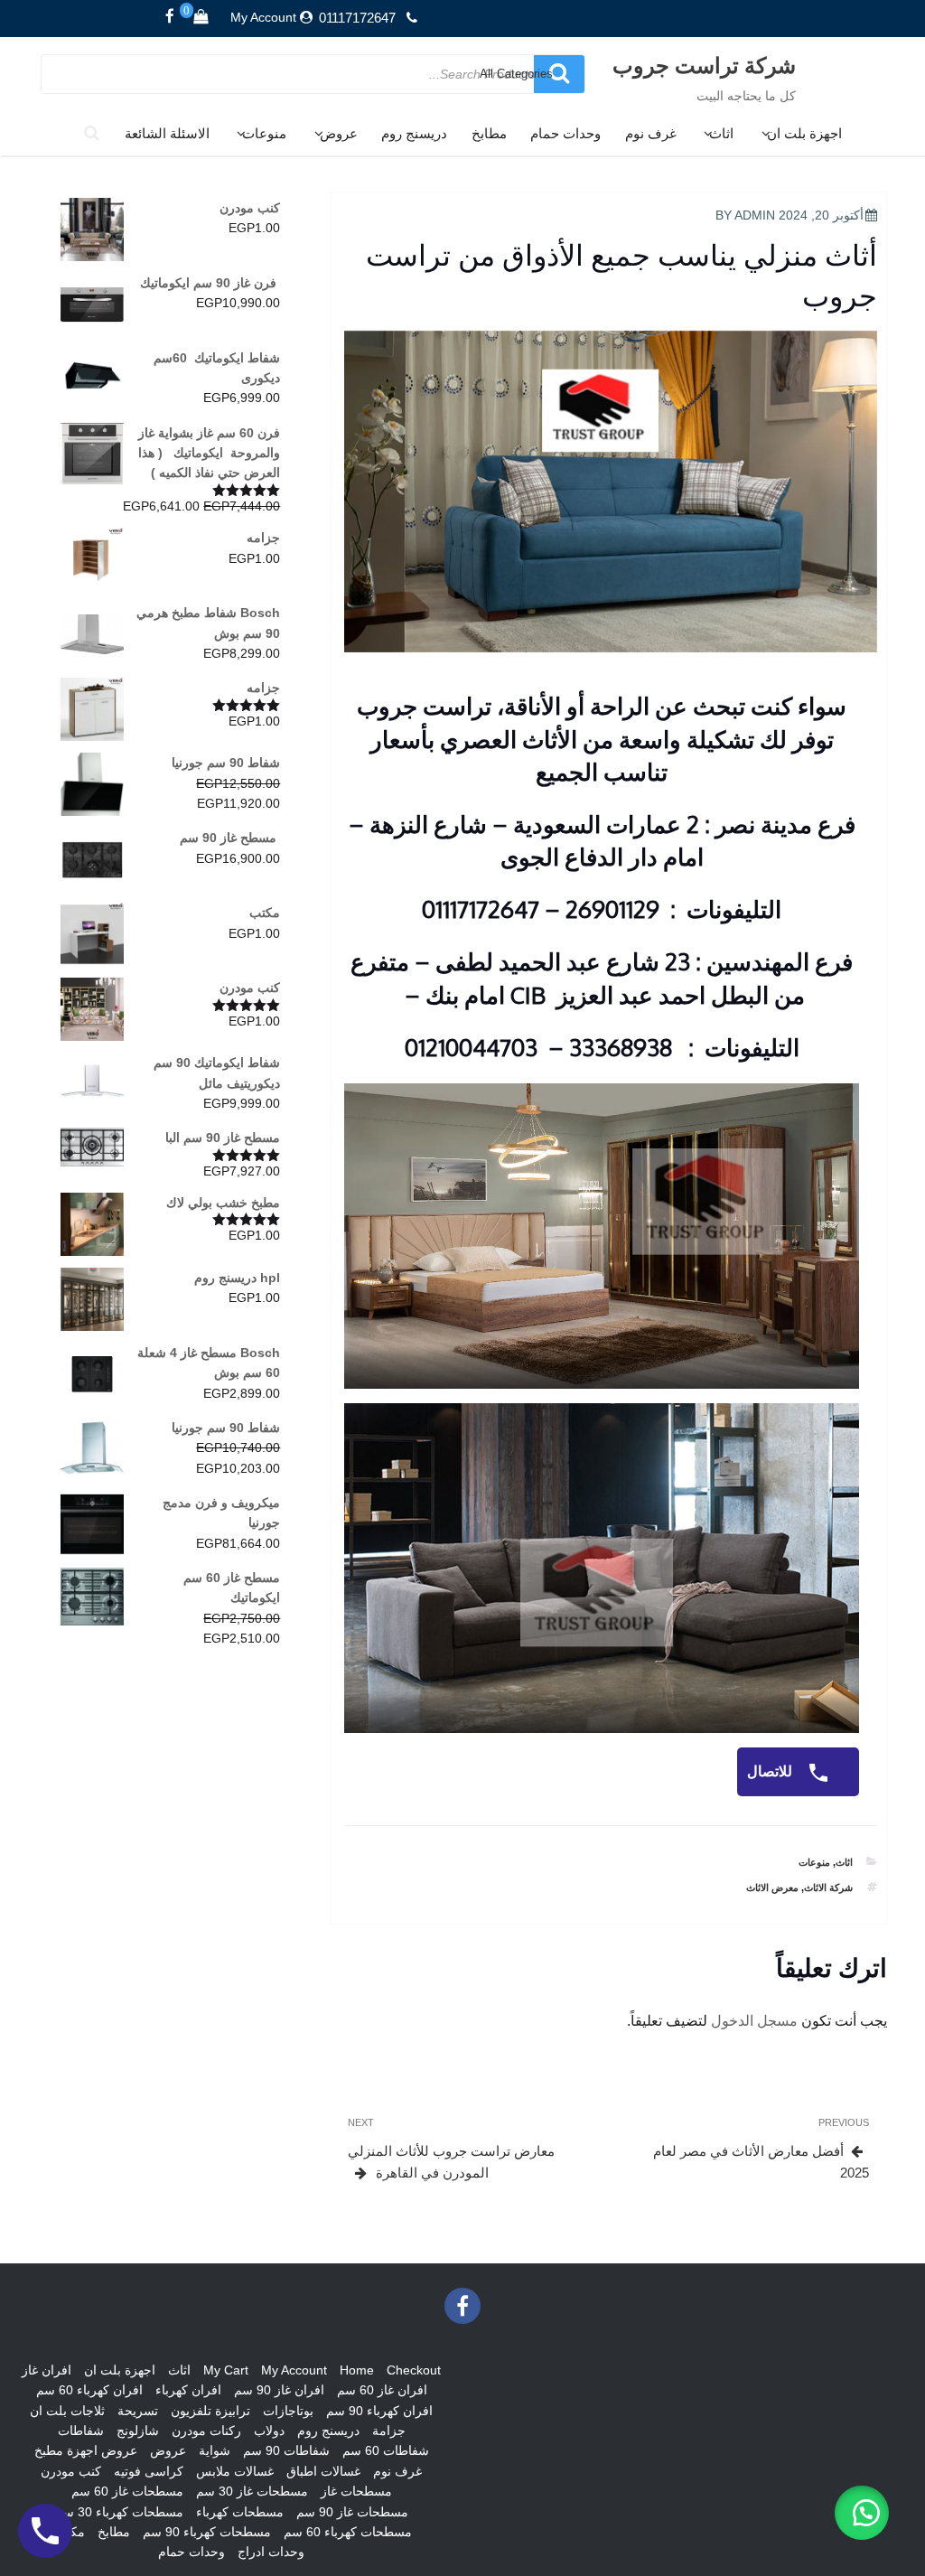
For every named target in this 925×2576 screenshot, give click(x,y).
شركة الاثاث (828, 1888)
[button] (862, 2513)
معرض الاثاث (772, 1888)
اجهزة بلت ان (804, 133)
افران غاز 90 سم (279, 2390)
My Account (263, 17)
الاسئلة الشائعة (167, 133)
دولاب (269, 2431)
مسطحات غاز (356, 2491)
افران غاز (47, 2370)
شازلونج (138, 2431)
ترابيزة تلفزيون (210, 2411)
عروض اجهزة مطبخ (86, 2450)
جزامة (389, 2431)
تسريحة (138, 2411)
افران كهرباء (188, 2390)
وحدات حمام (565, 133)
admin (755, 215)
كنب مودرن (71, 2471)
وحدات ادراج (271, 2552)
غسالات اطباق (323, 2471)
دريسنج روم (414, 133)
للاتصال (771, 1771)
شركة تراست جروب (704, 65)
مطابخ (489, 133)
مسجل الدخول (754, 2021)
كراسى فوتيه (149, 2471)
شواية (215, 2450)
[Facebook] (170, 17)
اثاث (721, 133)
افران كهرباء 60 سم (89, 2390)
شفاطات (81, 2431)
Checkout (414, 2370)
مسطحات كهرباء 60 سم (348, 2532)
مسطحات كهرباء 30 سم (119, 2512)
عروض (339, 133)
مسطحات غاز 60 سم (127, 2491)
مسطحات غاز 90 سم (352, 2512)
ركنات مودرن (206, 2431)
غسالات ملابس (235, 2471)
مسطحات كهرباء (240, 2512)
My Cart (226, 2370)
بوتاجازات (288, 2411)
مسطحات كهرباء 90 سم (207, 2532)
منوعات (264, 133)
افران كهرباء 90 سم (379, 2411)
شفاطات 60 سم (386, 2450)
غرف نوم (651, 133)
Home (357, 2370)
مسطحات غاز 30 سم (252, 2491)
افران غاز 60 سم (382, 2390)
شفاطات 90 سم (286, 2450)
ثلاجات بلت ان (67, 2411)
